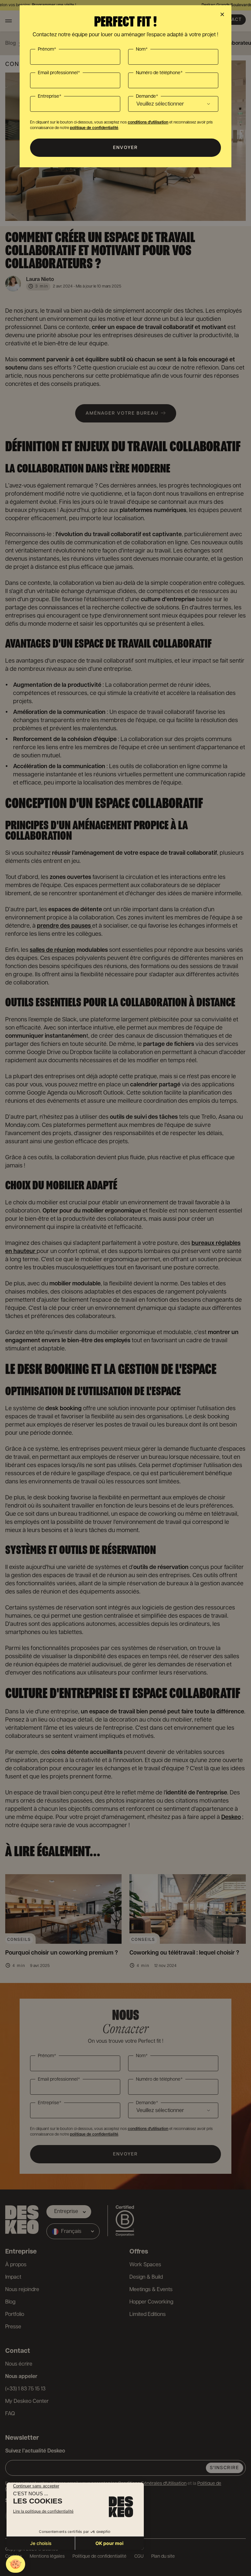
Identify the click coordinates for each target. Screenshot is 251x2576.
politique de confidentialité (94, 128)
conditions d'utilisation (148, 122)
